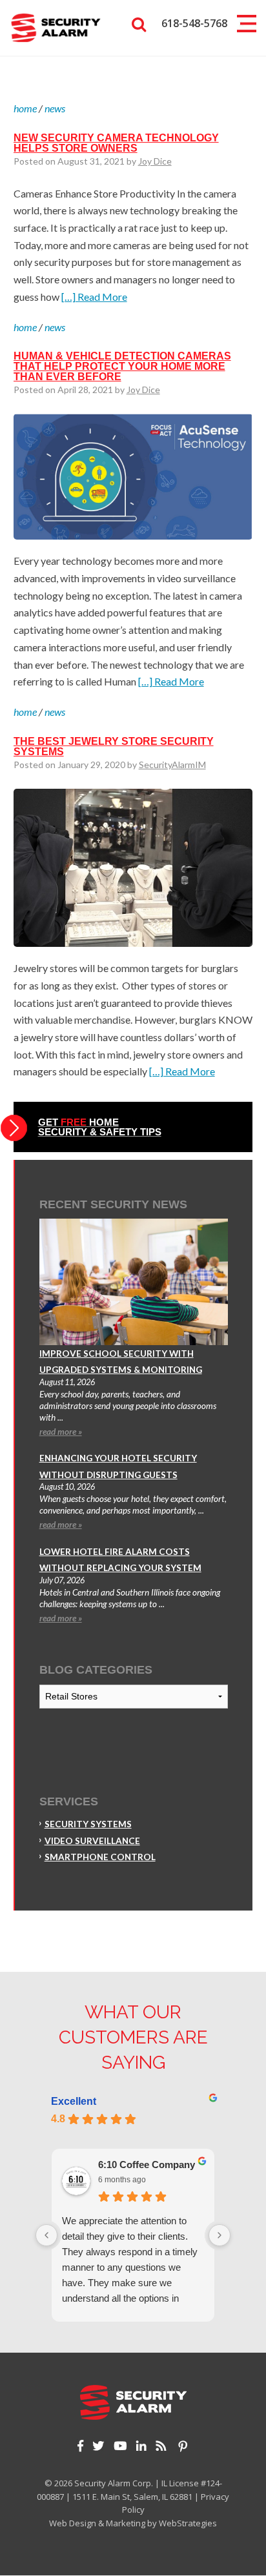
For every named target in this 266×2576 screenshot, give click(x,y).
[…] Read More (94, 297)
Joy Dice (155, 161)
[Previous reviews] (46, 2235)
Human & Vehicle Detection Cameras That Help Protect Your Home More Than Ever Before (122, 366)
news (55, 108)
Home (25, 108)
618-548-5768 (194, 23)
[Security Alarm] (56, 26)
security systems (88, 1824)
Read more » (61, 1432)
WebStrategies (188, 2523)
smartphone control (100, 1857)
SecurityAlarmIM (172, 765)
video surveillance (92, 1841)
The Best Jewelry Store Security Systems (114, 746)
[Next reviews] (220, 2235)
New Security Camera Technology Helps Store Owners (116, 143)
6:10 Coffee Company (147, 2165)
